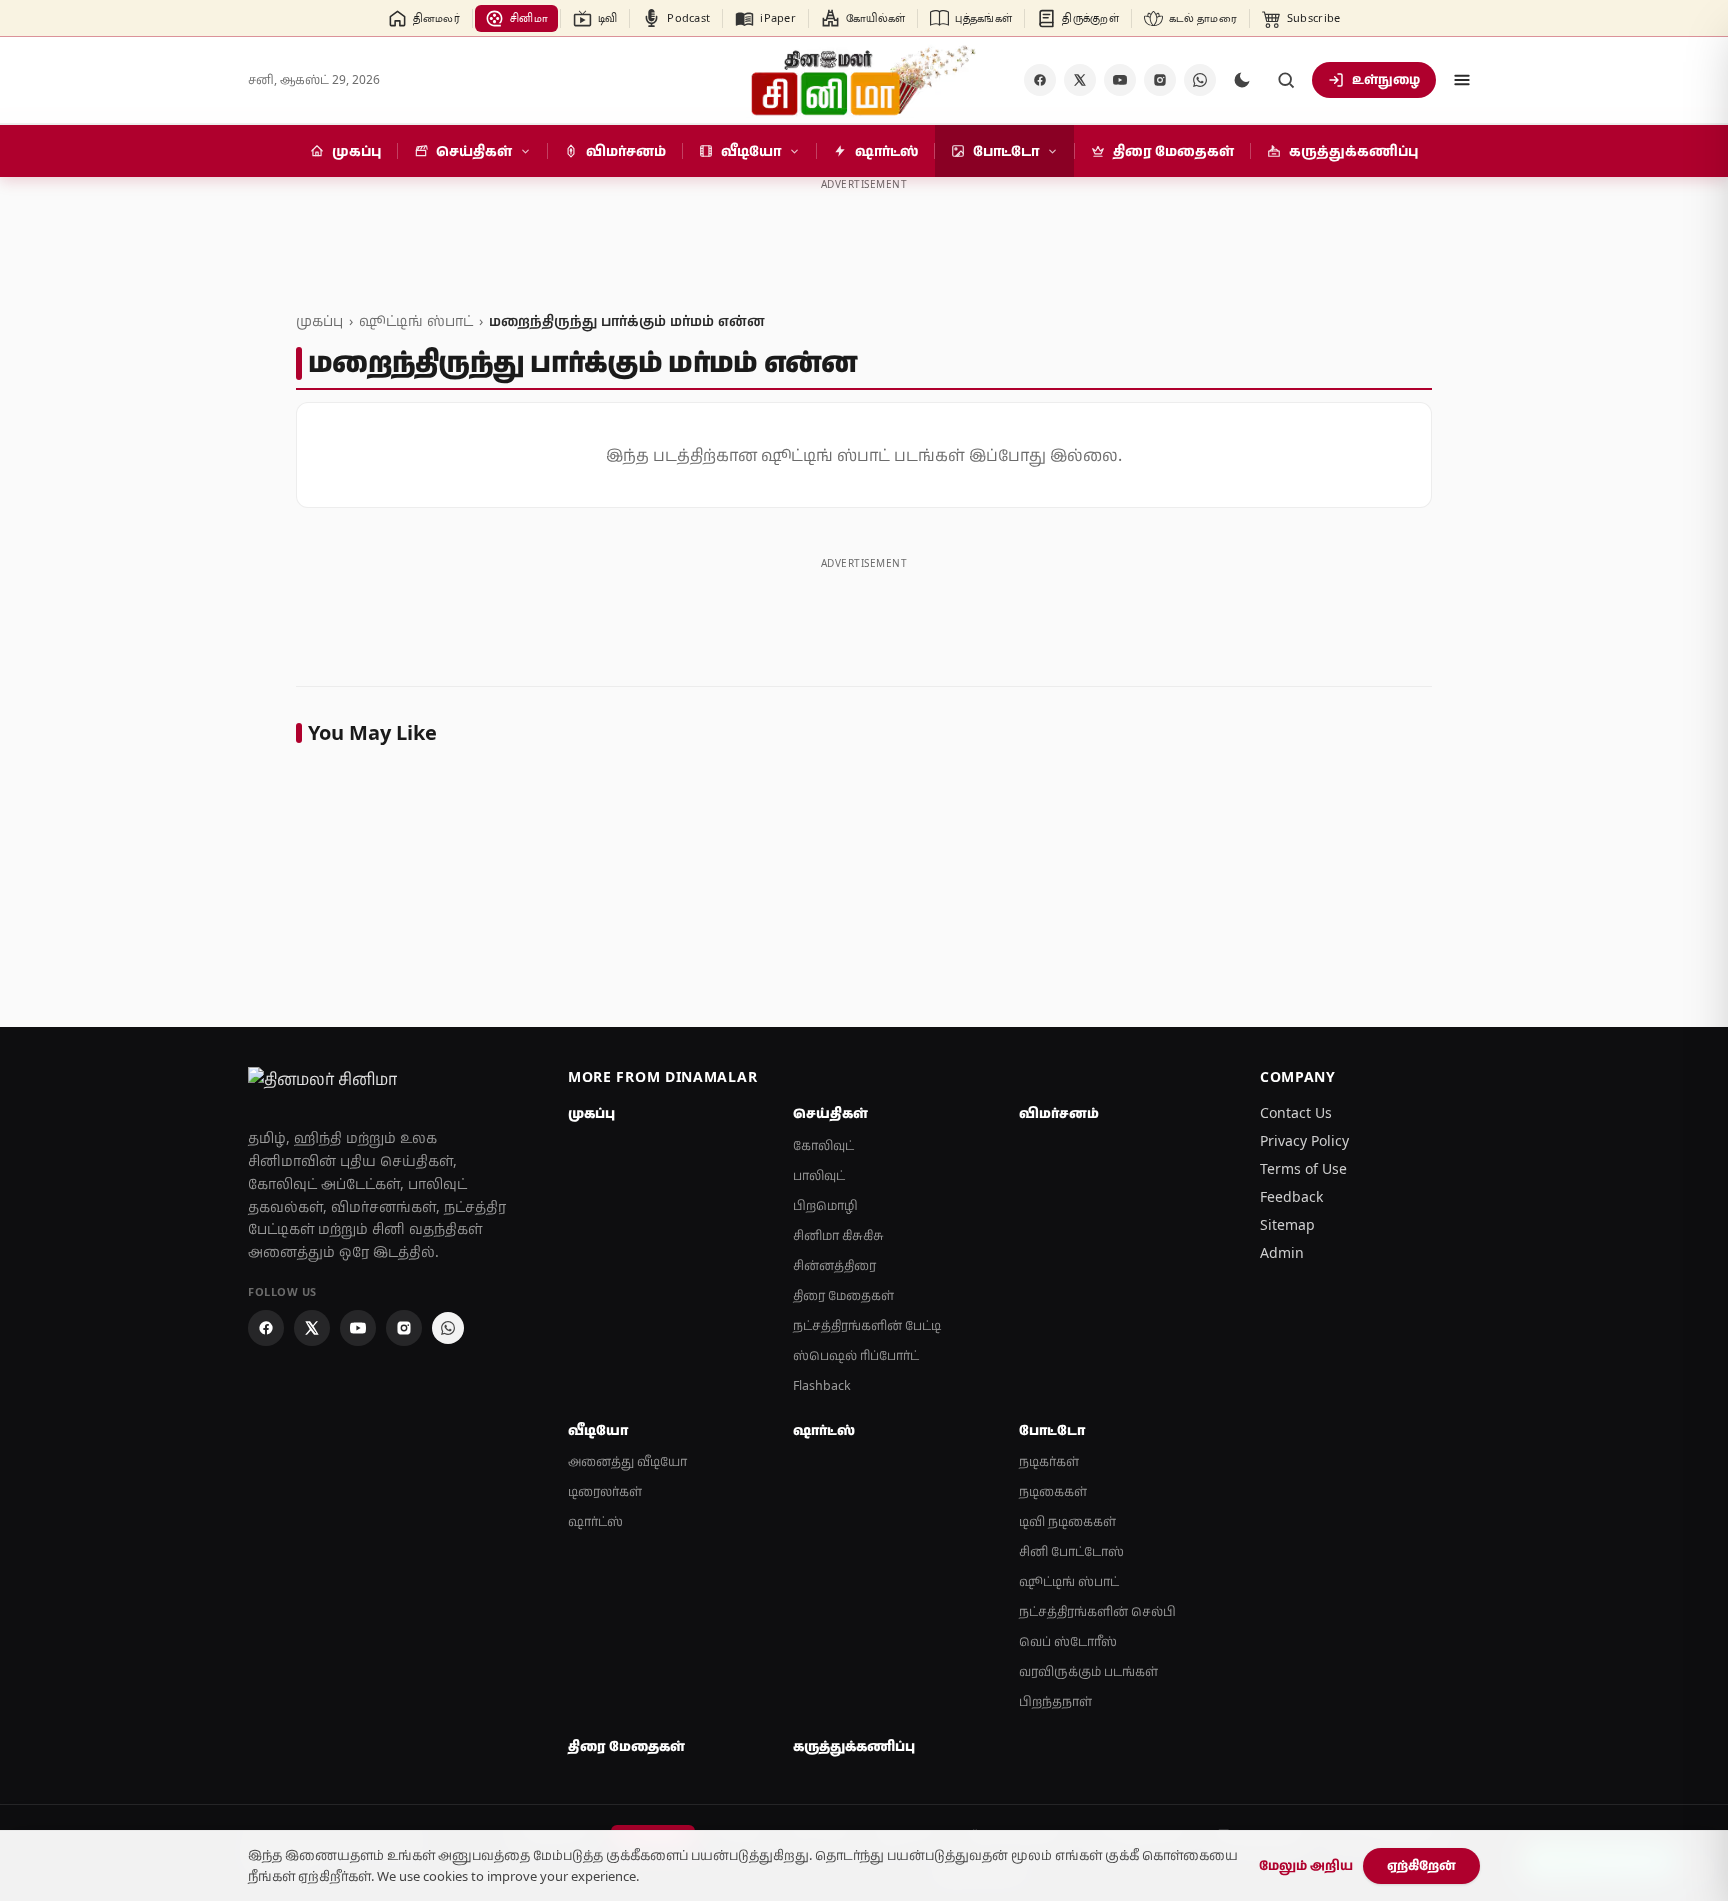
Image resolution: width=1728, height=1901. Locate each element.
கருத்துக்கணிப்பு (854, 1746)
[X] (1080, 80)
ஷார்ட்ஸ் (595, 1521)
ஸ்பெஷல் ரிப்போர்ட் (856, 1355)
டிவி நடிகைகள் (1067, 1521)
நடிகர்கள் (1049, 1461)
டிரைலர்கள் (605, 1491)
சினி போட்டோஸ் (1071, 1551)
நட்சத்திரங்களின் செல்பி (1097, 1611)
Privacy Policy (1304, 1140)
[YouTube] (1120, 80)
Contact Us (1296, 1112)
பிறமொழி (825, 1205)
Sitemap (1287, 1224)
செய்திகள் (830, 1113)
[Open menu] (1462, 80)
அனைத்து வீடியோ (627, 1461)
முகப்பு (319, 320)
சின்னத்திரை (834, 1265)
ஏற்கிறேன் (1421, 1865)
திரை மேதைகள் (843, 1295)
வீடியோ (598, 1430)
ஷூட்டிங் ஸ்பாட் (416, 320)
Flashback (822, 1385)
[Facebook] (1040, 80)
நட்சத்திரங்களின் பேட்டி (867, 1325)
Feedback (1291, 1196)
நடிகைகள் (1053, 1491)
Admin (1282, 1252)
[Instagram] (1160, 80)
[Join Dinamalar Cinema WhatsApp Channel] (1200, 80)
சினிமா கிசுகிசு (838, 1235)
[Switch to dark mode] (1242, 80)
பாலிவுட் (819, 1175)
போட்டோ (1052, 1430)
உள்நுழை (1386, 79)
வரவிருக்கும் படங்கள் (1088, 1671)
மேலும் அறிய (1306, 1865)
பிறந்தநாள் (1055, 1701)
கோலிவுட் (823, 1145)
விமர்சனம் (1059, 1113)
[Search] (1286, 80)
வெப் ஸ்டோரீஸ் (1068, 1641)
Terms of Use (1303, 1168)
